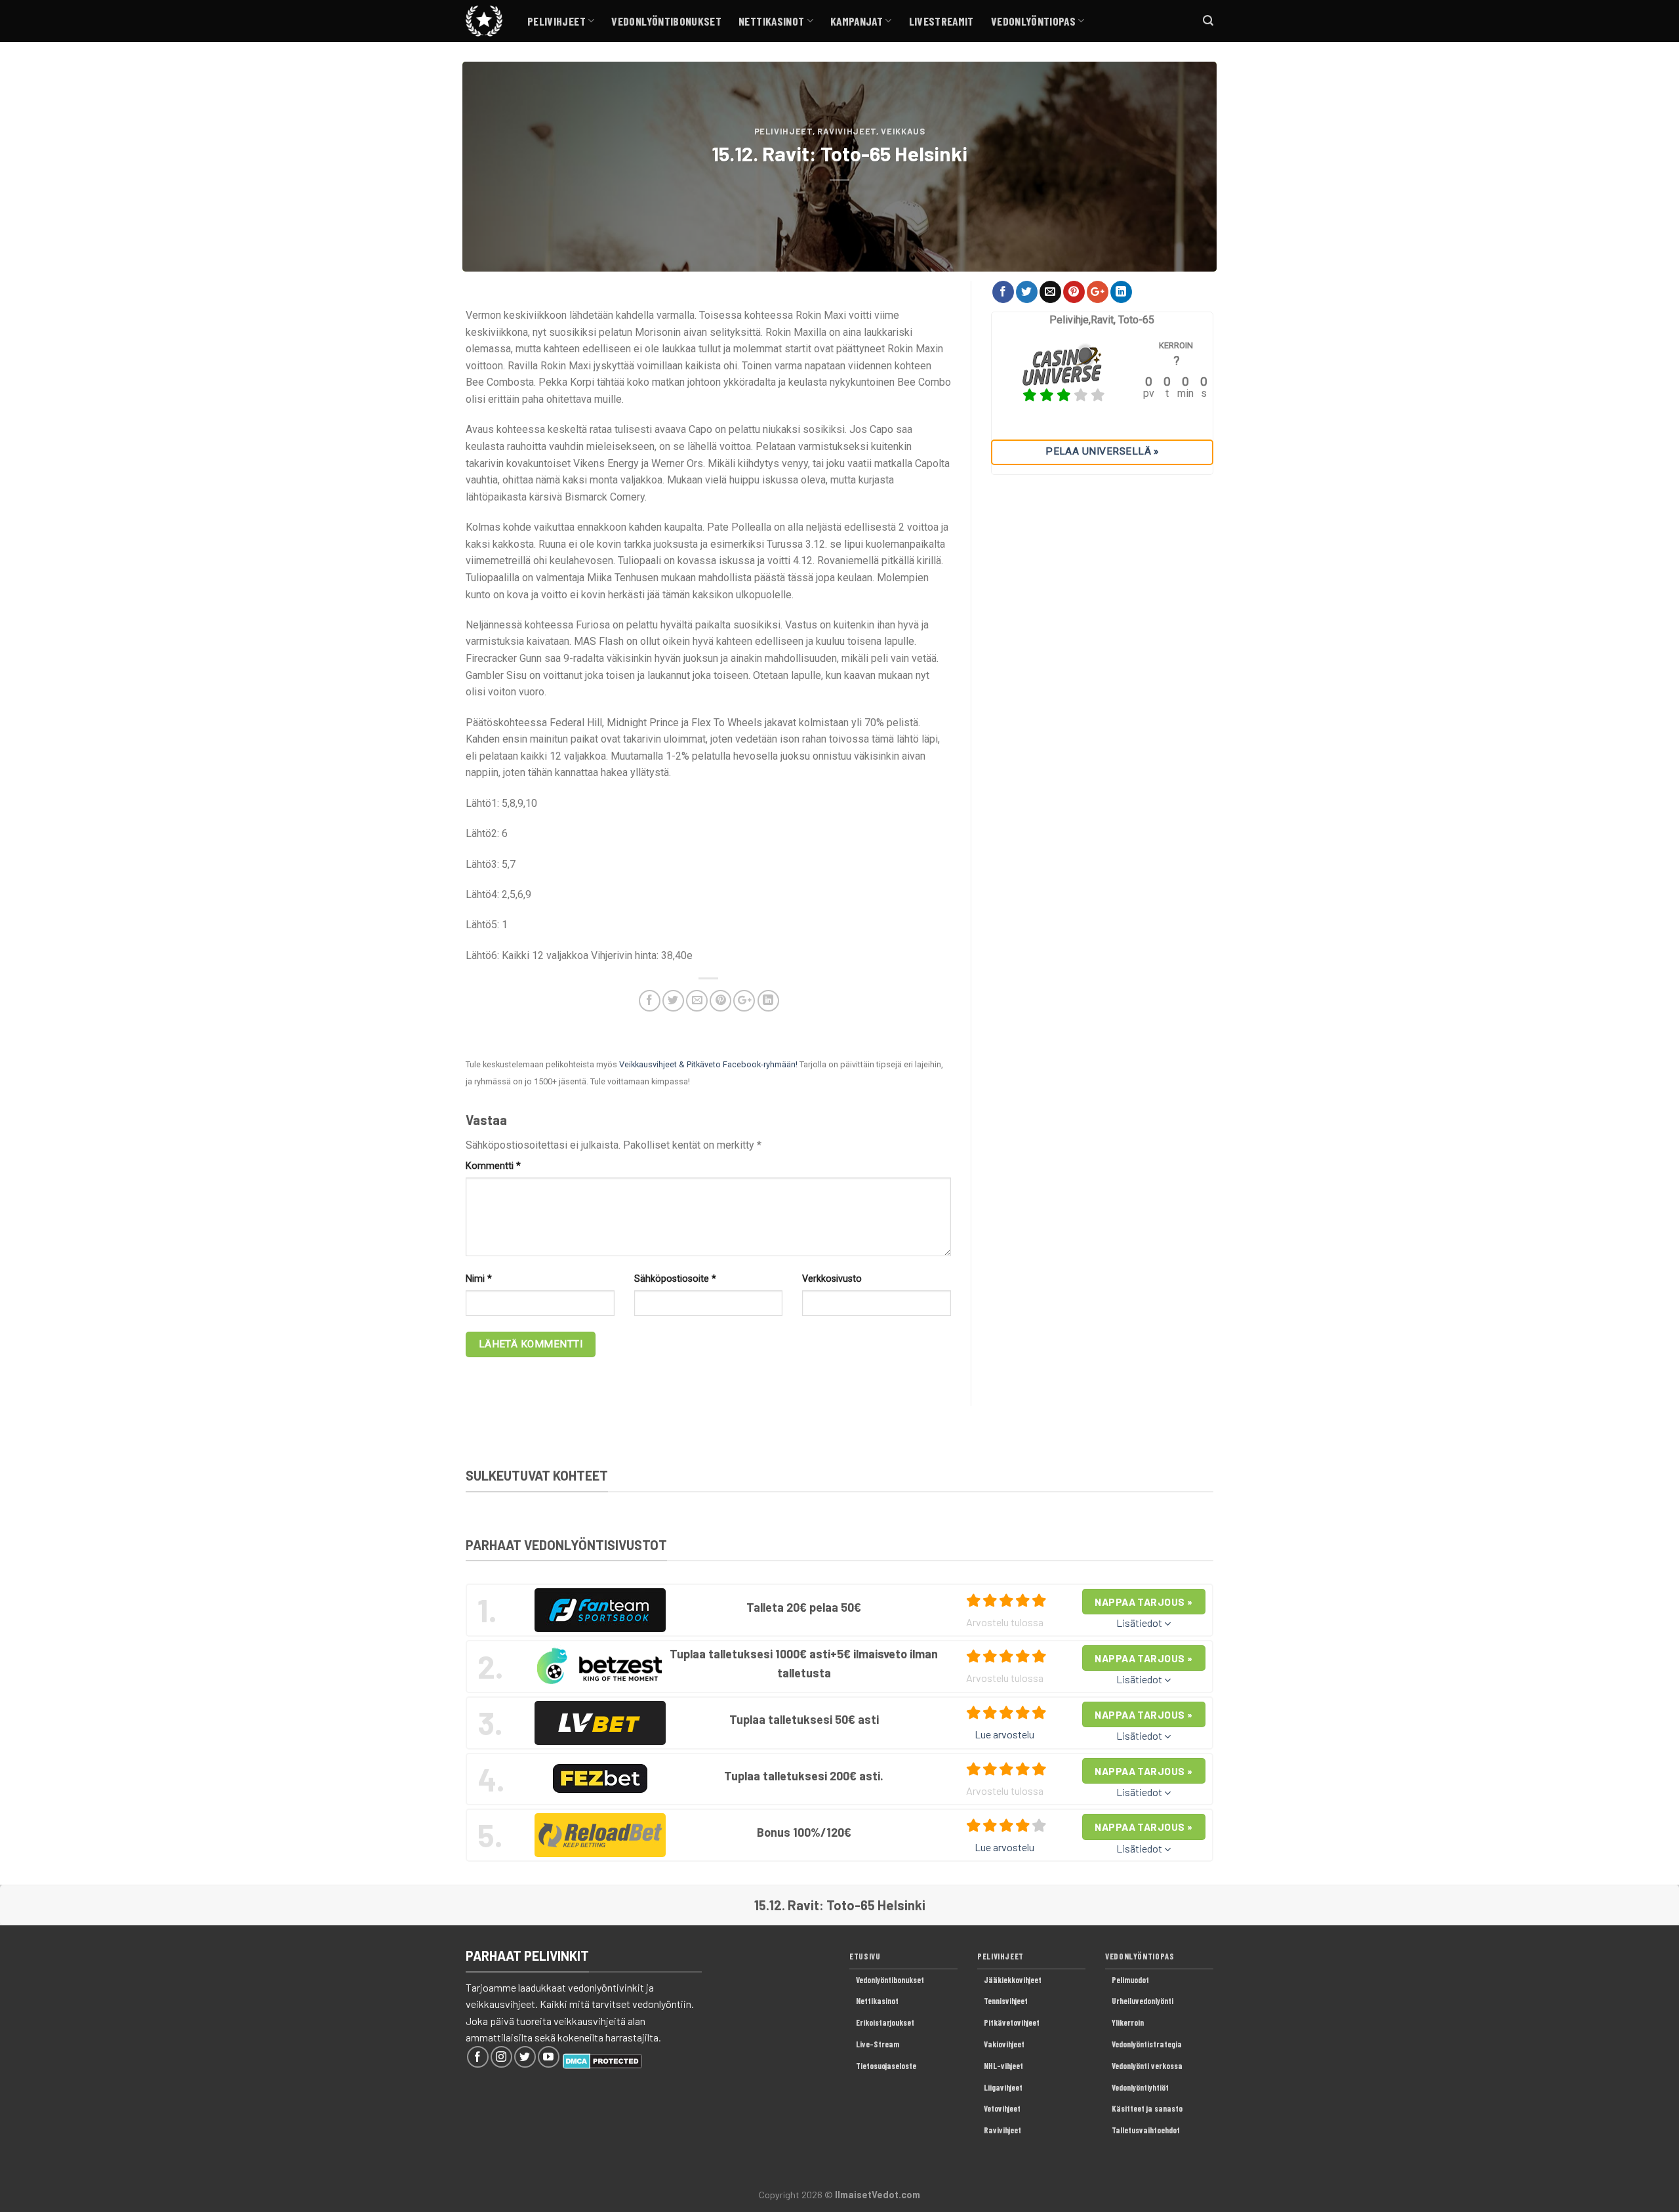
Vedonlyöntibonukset (666, 21)
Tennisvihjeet (1006, 2001)
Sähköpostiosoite (675, 1279)
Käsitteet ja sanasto (1147, 2108)
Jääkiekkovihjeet (1013, 1980)
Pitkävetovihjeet (1012, 2022)
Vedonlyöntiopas (1033, 21)
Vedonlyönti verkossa (1147, 2066)
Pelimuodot (1130, 1980)
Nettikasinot (771, 21)
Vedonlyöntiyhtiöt (1140, 2087)
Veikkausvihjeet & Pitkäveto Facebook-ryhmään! (708, 1064)
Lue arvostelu (1004, 1734)
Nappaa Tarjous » (1143, 1602)
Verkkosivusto (832, 1279)
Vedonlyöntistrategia (1147, 2044)
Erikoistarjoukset (885, 2022)
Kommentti (493, 1166)
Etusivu (865, 1956)
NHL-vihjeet (1003, 2066)
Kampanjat (857, 21)
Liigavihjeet (1003, 2087)
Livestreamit (941, 21)
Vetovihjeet (1002, 2108)
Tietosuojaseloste (886, 2066)
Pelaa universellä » (1102, 451)
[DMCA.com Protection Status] (602, 2059)
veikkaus (903, 131)
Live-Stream (878, 2044)
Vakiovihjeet (1004, 2044)
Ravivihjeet (847, 131)
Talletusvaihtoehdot (1146, 2130)
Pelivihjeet (556, 21)
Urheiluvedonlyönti (1143, 2001)
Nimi (479, 1279)
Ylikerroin (1128, 2022)
